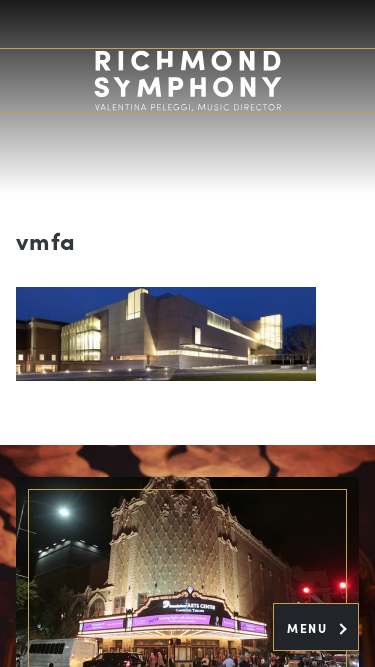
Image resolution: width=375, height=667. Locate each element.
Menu (309, 628)
